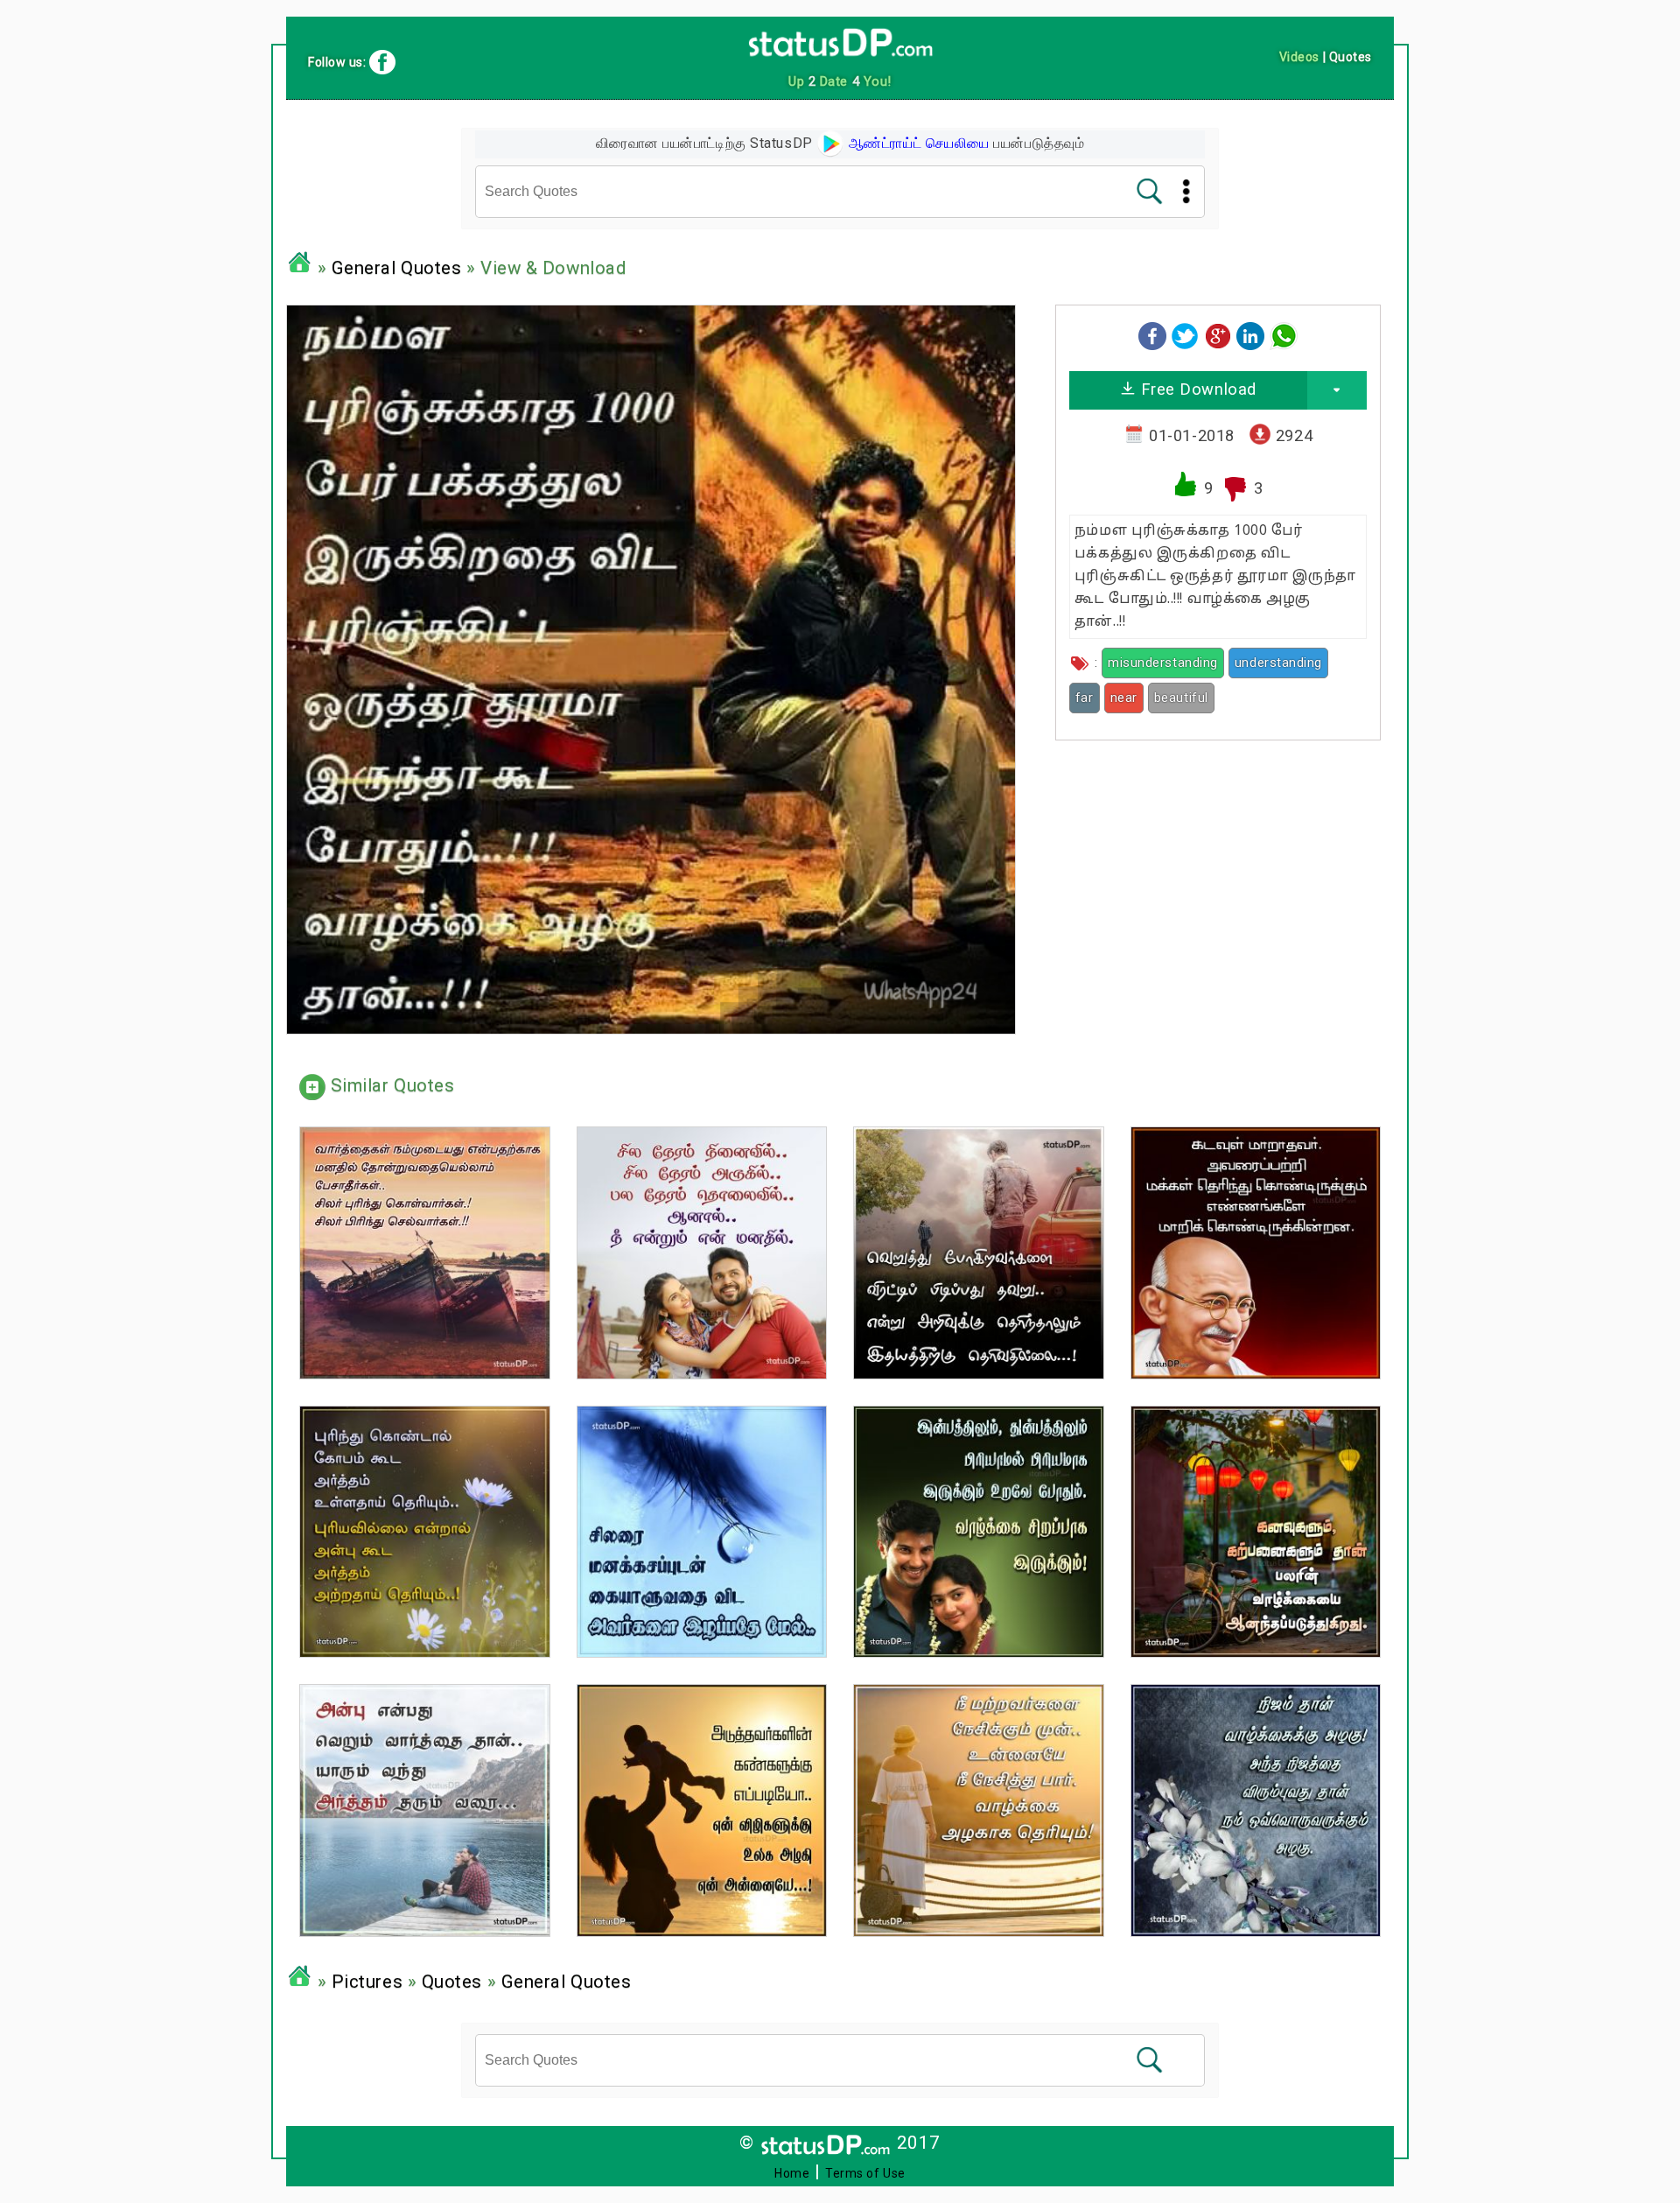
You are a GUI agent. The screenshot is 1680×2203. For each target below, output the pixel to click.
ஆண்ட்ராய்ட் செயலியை (917, 143)
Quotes (452, 1982)
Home (792, 2173)
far (1085, 698)
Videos (1299, 57)
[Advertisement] (1218, 876)
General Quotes (397, 268)
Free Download (1196, 389)
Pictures (367, 1982)
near (1124, 698)
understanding (1278, 663)
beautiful (1181, 698)
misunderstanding (1163, 663)
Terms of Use (865, 2173)
